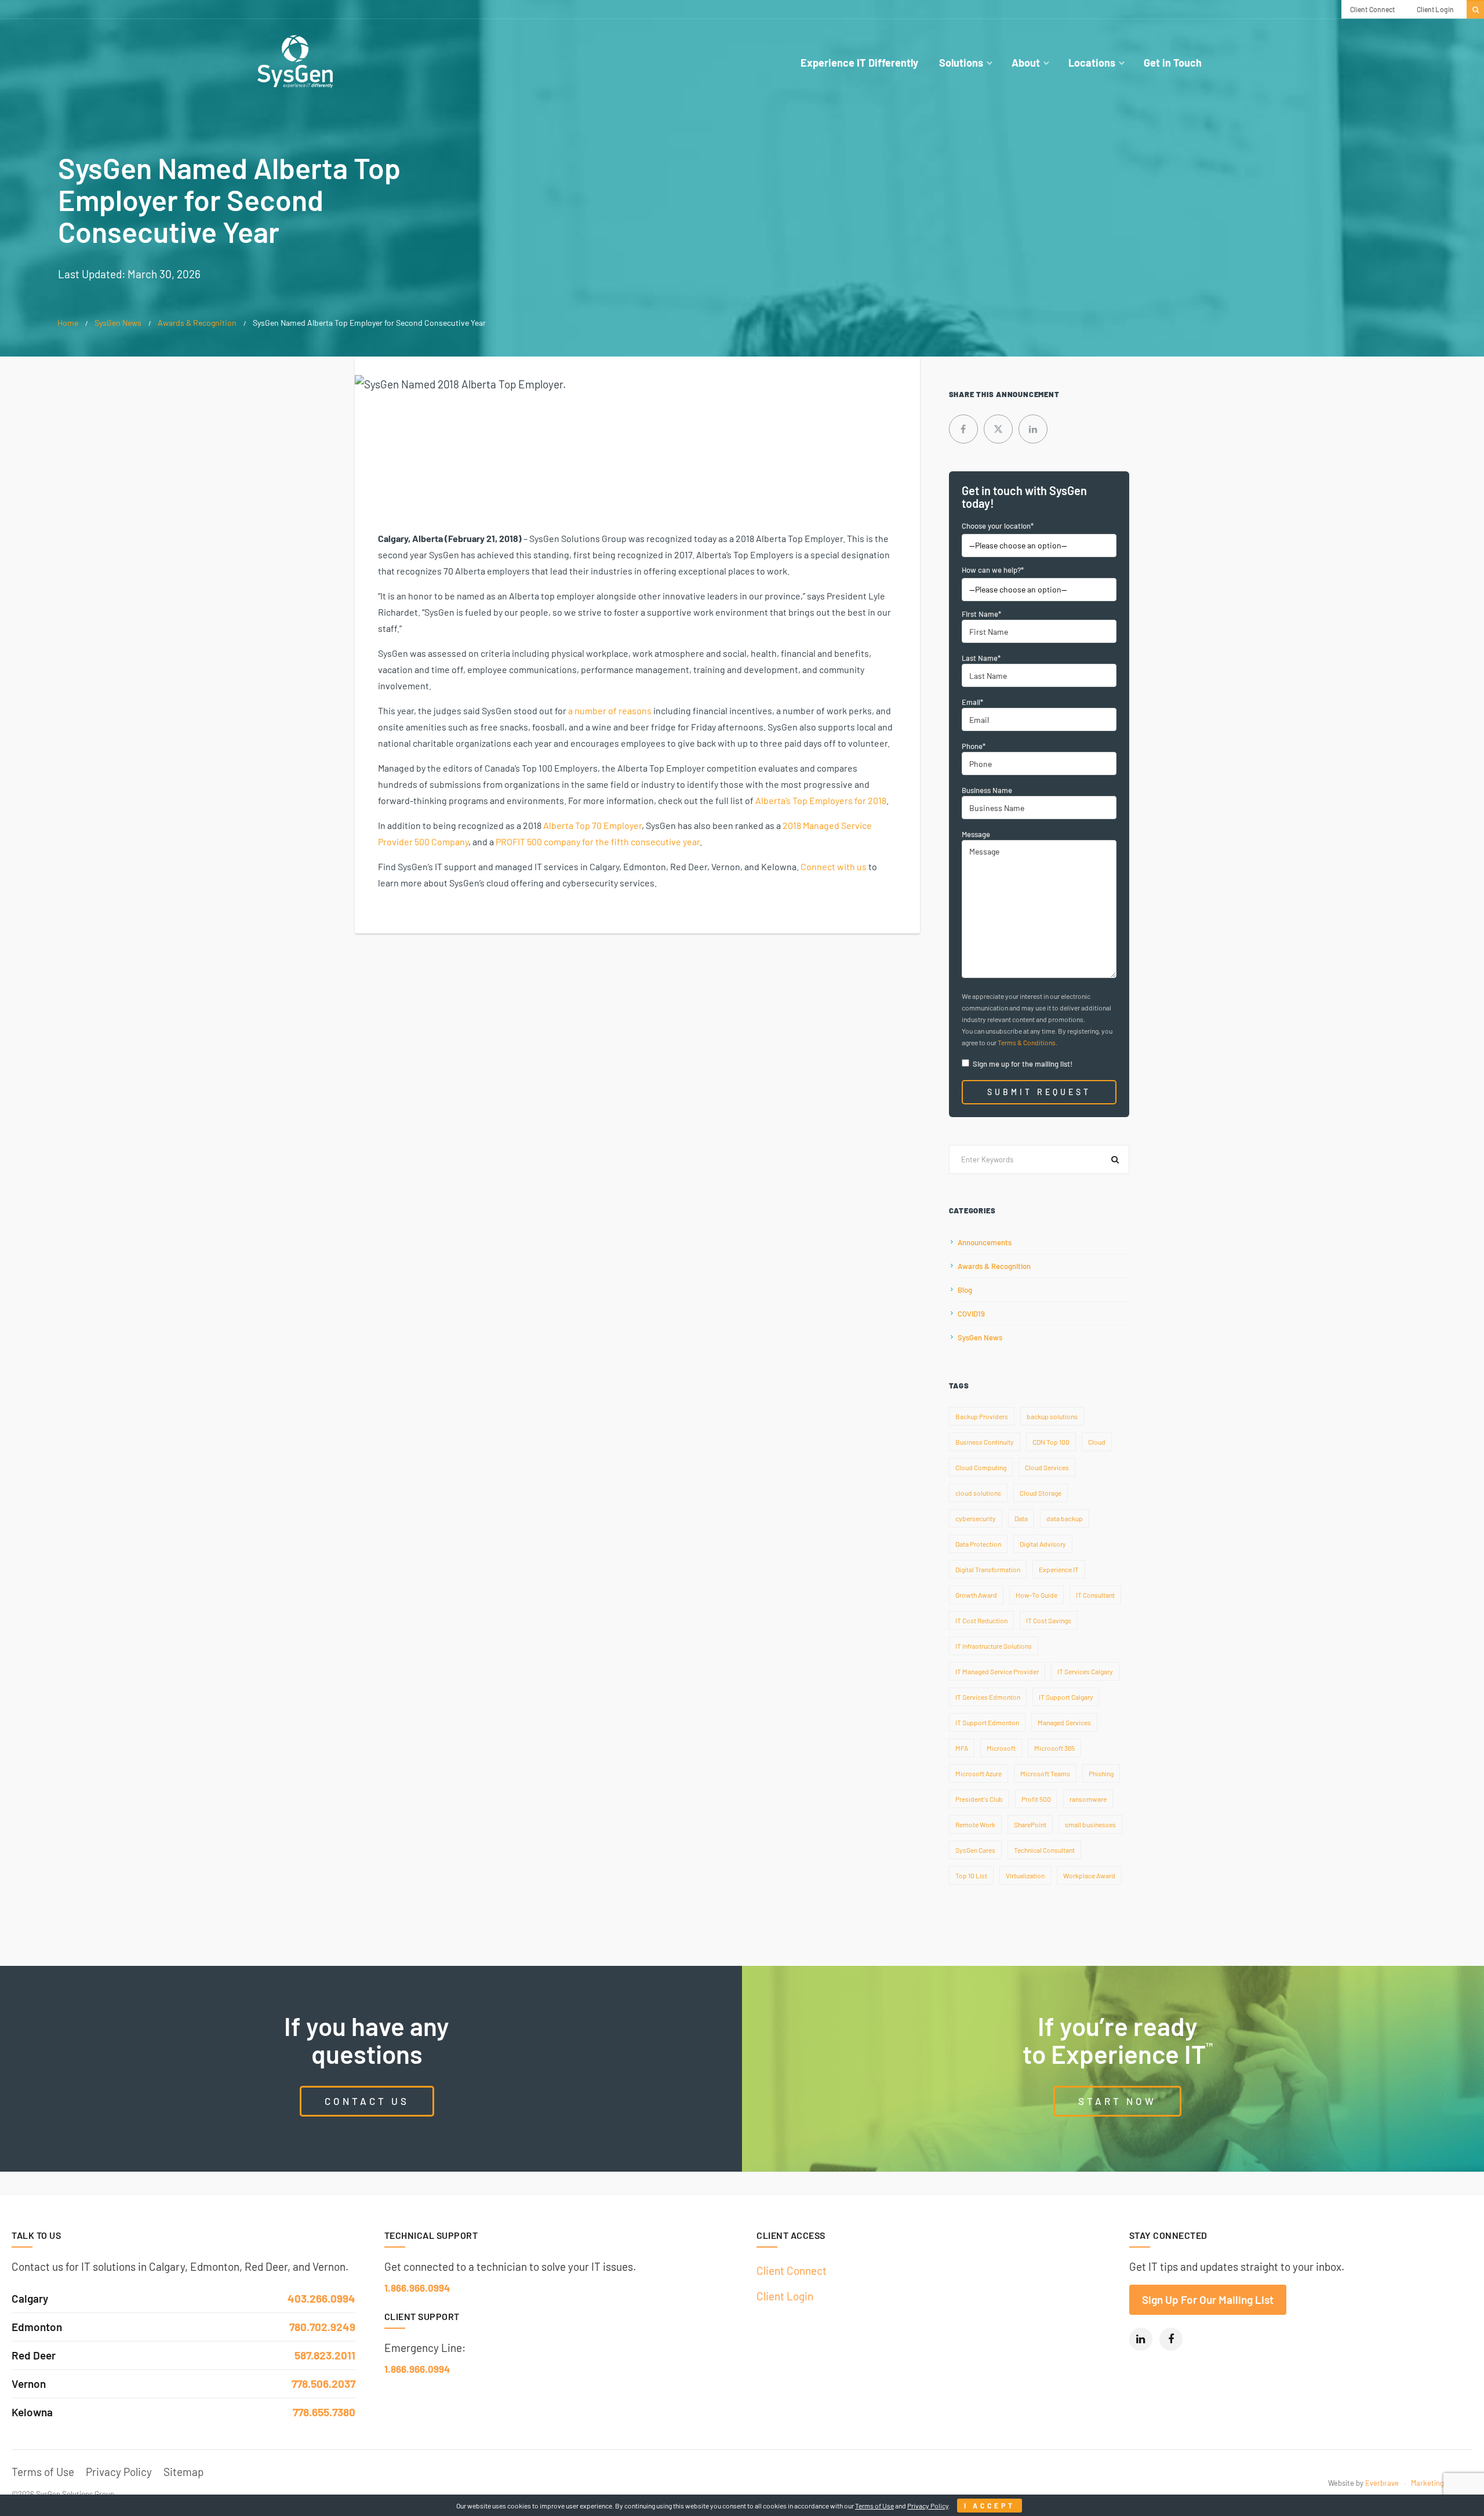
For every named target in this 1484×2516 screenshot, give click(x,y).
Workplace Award (1089, 1875)
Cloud (1097, 1442)
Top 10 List (971, 1875)
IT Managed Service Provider (997, 1671)
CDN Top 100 (1051, 1442)
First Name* (981, 614)
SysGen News (118, 323)
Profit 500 (1036, 1799)
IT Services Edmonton (988, 1697)
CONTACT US (367, 2101)
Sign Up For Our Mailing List (1208, 2299)
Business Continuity (985, 1442)
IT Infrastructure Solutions (994, 1646)
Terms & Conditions (1027, 1042)
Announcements (985, 1242)
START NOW (1117, 2101)
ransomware (1088, 1799)
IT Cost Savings (1049, 1620)
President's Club (979, 1799)
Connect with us (834, 866)
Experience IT (1059, 1569)
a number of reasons (610, 710)
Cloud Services (1047, 1467)
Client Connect (792, 2270)
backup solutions (1052, 1416)
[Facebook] (1171, 2339)
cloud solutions (978, 1493)
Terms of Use (43, 2472)
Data (1021, 1518)
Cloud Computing (981, 1467)
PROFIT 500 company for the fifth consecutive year (598, 841)
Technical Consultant (1044, 1850)
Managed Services (1064, 1722)
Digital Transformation (988, 1569)
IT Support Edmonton (987, 1722)
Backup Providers (982, 1416)
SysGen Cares (975, 1850)
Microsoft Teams (1045, 1773)
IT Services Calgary (1085, 1671)
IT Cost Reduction (981, 1620)
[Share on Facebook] (963, 429)
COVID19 (971, 1314)
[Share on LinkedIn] (1033, 429)
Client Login (785, 2295)
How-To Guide (1036, 1595)
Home (68, 323)
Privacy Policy (119, 2472)
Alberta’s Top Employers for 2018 (821, 800)
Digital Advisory (1043, 1544)
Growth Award (976, 1595)
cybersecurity (976, 1518)
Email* (972, 702)
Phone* (974, 746)
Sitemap (183, 2472)
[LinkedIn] (1141, 2339)
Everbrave (1382, 2483)
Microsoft (1001, 1748)
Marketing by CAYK (1442, 2483)
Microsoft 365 (1054, 1748)
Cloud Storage (1041, 1493)
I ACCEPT (990, 2506)
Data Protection (978, 1544)
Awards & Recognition (197, 323)
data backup (1065, 1518)
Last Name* (981, 658)
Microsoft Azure (979, 1773)
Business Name (987, 790)
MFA (962, 1748)
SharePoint (1030, 1824)
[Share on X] (998, 429)
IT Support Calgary (1066, 1697)
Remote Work (975, 1824)
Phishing (1101, 1773)
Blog (965, 1290)
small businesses (1090, 1824)
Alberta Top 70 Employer (592, 825)
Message (976, 834)
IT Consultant (1095, 1595)
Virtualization (1025, 1875)
